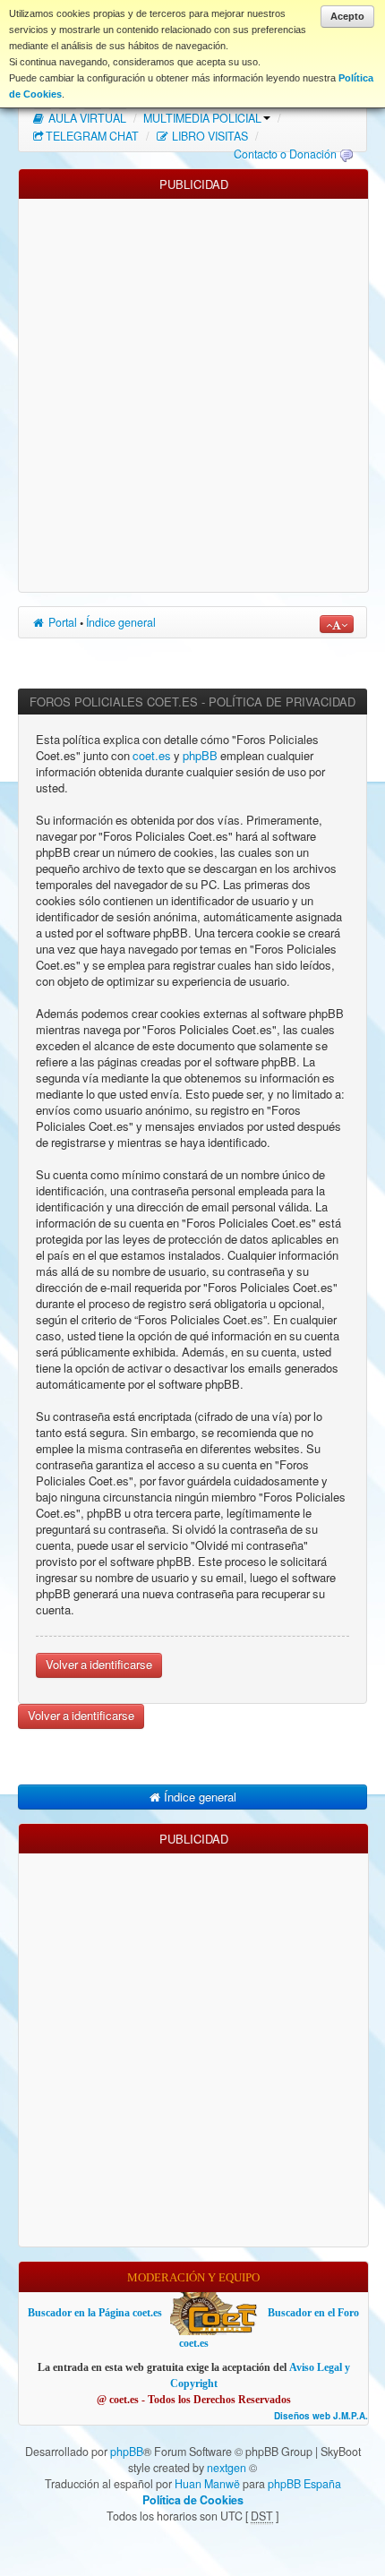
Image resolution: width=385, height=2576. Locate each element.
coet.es (152, 756)
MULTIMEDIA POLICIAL (202, 118)
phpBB (200, 756)
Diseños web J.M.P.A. (321, 2416)
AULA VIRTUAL (86, 118)
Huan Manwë (207, 2484)
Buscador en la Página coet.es (95, 2313)
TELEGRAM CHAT (92, 136)
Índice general (121, 622)
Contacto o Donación (285, 154)
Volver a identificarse (99, 1665)
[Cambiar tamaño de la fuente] (337, 624)
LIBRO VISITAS (209, 136)
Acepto (347, 16)
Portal (61, 622)
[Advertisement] (192, 391)
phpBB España (304, 2484)
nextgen (227, 2468)
